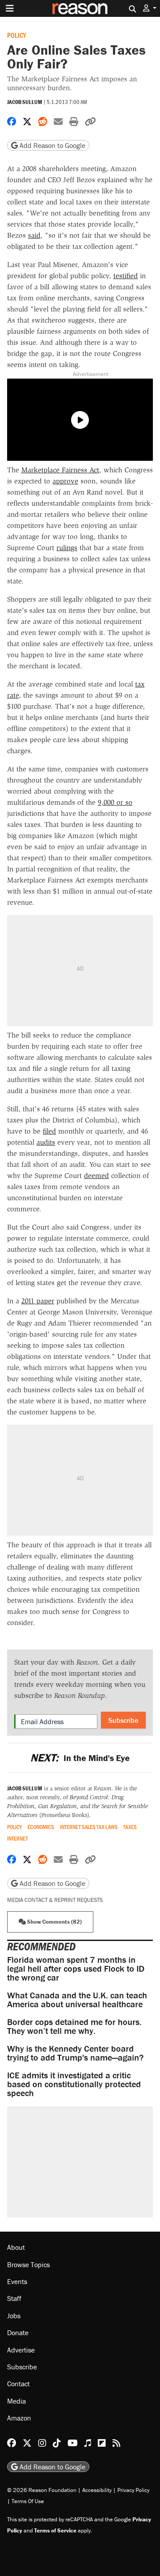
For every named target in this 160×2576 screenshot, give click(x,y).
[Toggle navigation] (10, 8)
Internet (18, 1839)
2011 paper (38, 1301)
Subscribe (123, 1720)
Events (17, 2281)
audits (46, 1142)
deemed (96, 1176)
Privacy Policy (133, 2490)
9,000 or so (115, 802)
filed (49, 1131)
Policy (17, 35)
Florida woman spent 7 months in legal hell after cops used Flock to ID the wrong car (76, 1968)
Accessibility (97, 2490)
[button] (150, 8)
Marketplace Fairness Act (60, 470)
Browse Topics (28, 2264)
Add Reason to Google (52, 145)
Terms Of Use (28, 2501)
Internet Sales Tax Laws (89, 1827)
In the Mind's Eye (80, 1758)
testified (126, 276)
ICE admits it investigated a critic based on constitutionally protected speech (74, 2084)
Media (16, 2401)
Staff (14, 2298)
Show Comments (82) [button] (54, 1922)
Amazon (19, 2418)
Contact (18, 2384)
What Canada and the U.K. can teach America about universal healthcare (77, 1999)
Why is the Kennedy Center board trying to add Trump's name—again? (75, 2053)
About (16, 2247)
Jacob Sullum (25, 102)
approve (65, 481)
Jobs (14, 2316)
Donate (18, 2332)
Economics (41, 1827)
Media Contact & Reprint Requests (55, 1900)
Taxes (130, 1827)
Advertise (21, 2350)
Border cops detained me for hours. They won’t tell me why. (74, 2026)
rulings (67, 548)
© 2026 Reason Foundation (42, 2490)
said (34, 235)
